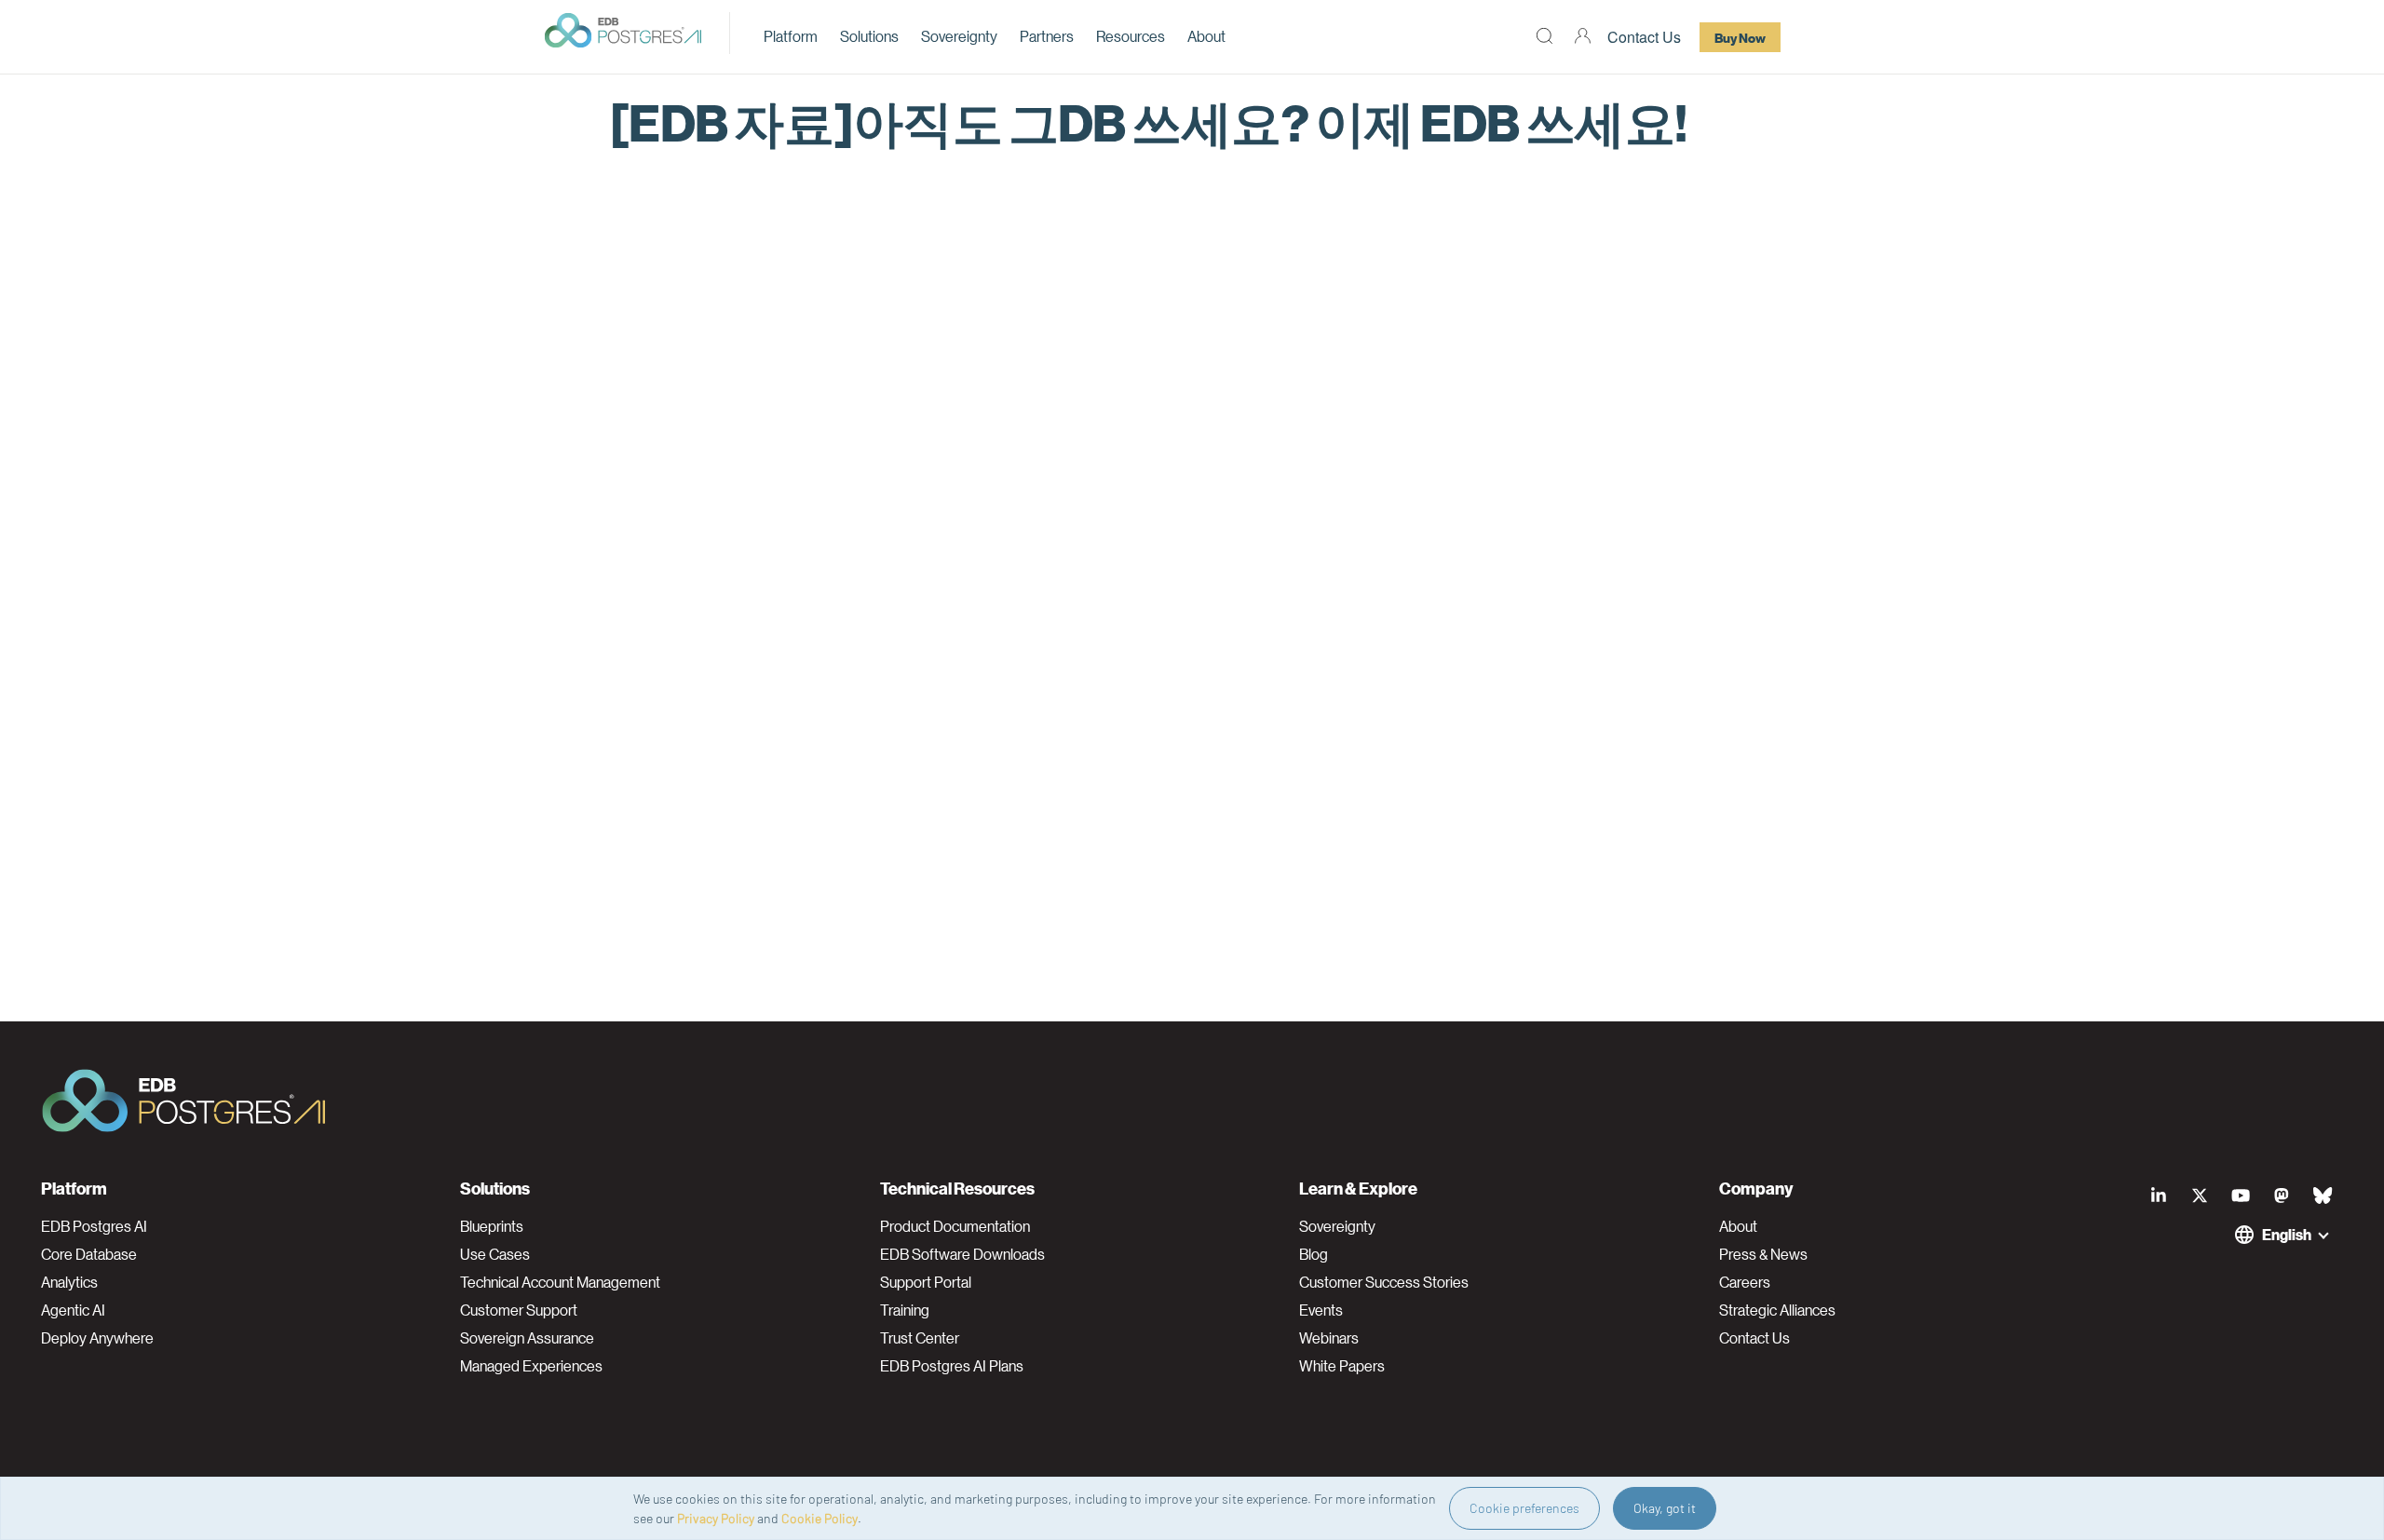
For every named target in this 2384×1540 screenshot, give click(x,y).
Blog (1314, 1254)
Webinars (1329, 1338)
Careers (1745, 1282)
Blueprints (492, 1226)
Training (905, 1310)
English (2287, 1234)
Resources (1131, 36)
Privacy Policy (716, 1518)
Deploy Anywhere (97, 1338)
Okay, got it (1665, 1508)
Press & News (1763, 1254)
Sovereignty (959, 36)
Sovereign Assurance (527, 1338)
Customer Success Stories (1384, 1282)
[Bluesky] (2323, 1196)
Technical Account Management (560, 1282)
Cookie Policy (819, 1518)
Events (1321, 1310)
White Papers (1342, 1366)
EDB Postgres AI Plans (952, 1366)
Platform (791, 36)
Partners (1047, 36)
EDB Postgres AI (94, 1226)
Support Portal (926, 1282)
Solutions (869, 36)
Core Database (89, 1254)
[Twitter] (2200, 1196)
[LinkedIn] (2159, 1196)
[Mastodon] (2282, 1196)
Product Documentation (955, 1226)
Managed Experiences (531, 1366)
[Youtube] (2241, 1196)
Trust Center (920, 1338)
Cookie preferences (1524, 1508)
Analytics (69, 1282)
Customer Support (519, 1310)
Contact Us (1644, 37)
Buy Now (1740, 37)
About (1206, 36)
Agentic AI (73, 1310)
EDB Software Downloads (962, 1254)
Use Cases (495, 1254)
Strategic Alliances (1777, 1310)
